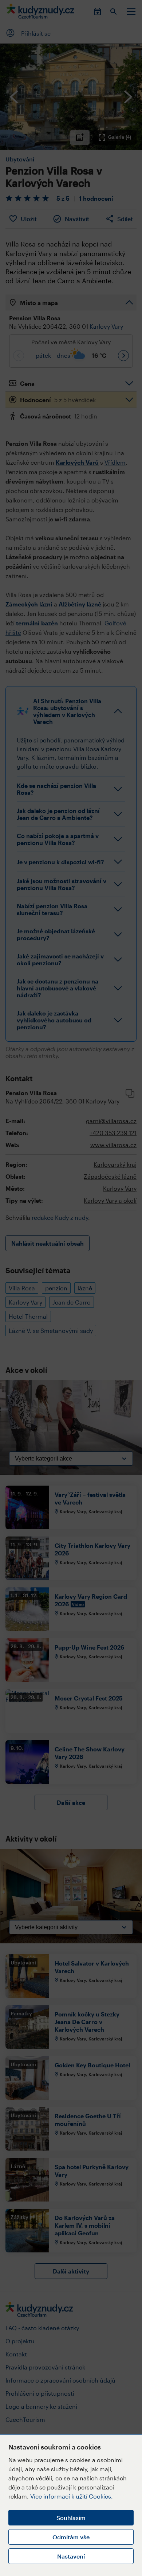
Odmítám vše (71, 2537)
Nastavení (71, 2556)
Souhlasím (71, 2518)
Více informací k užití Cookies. (72, 2496)
